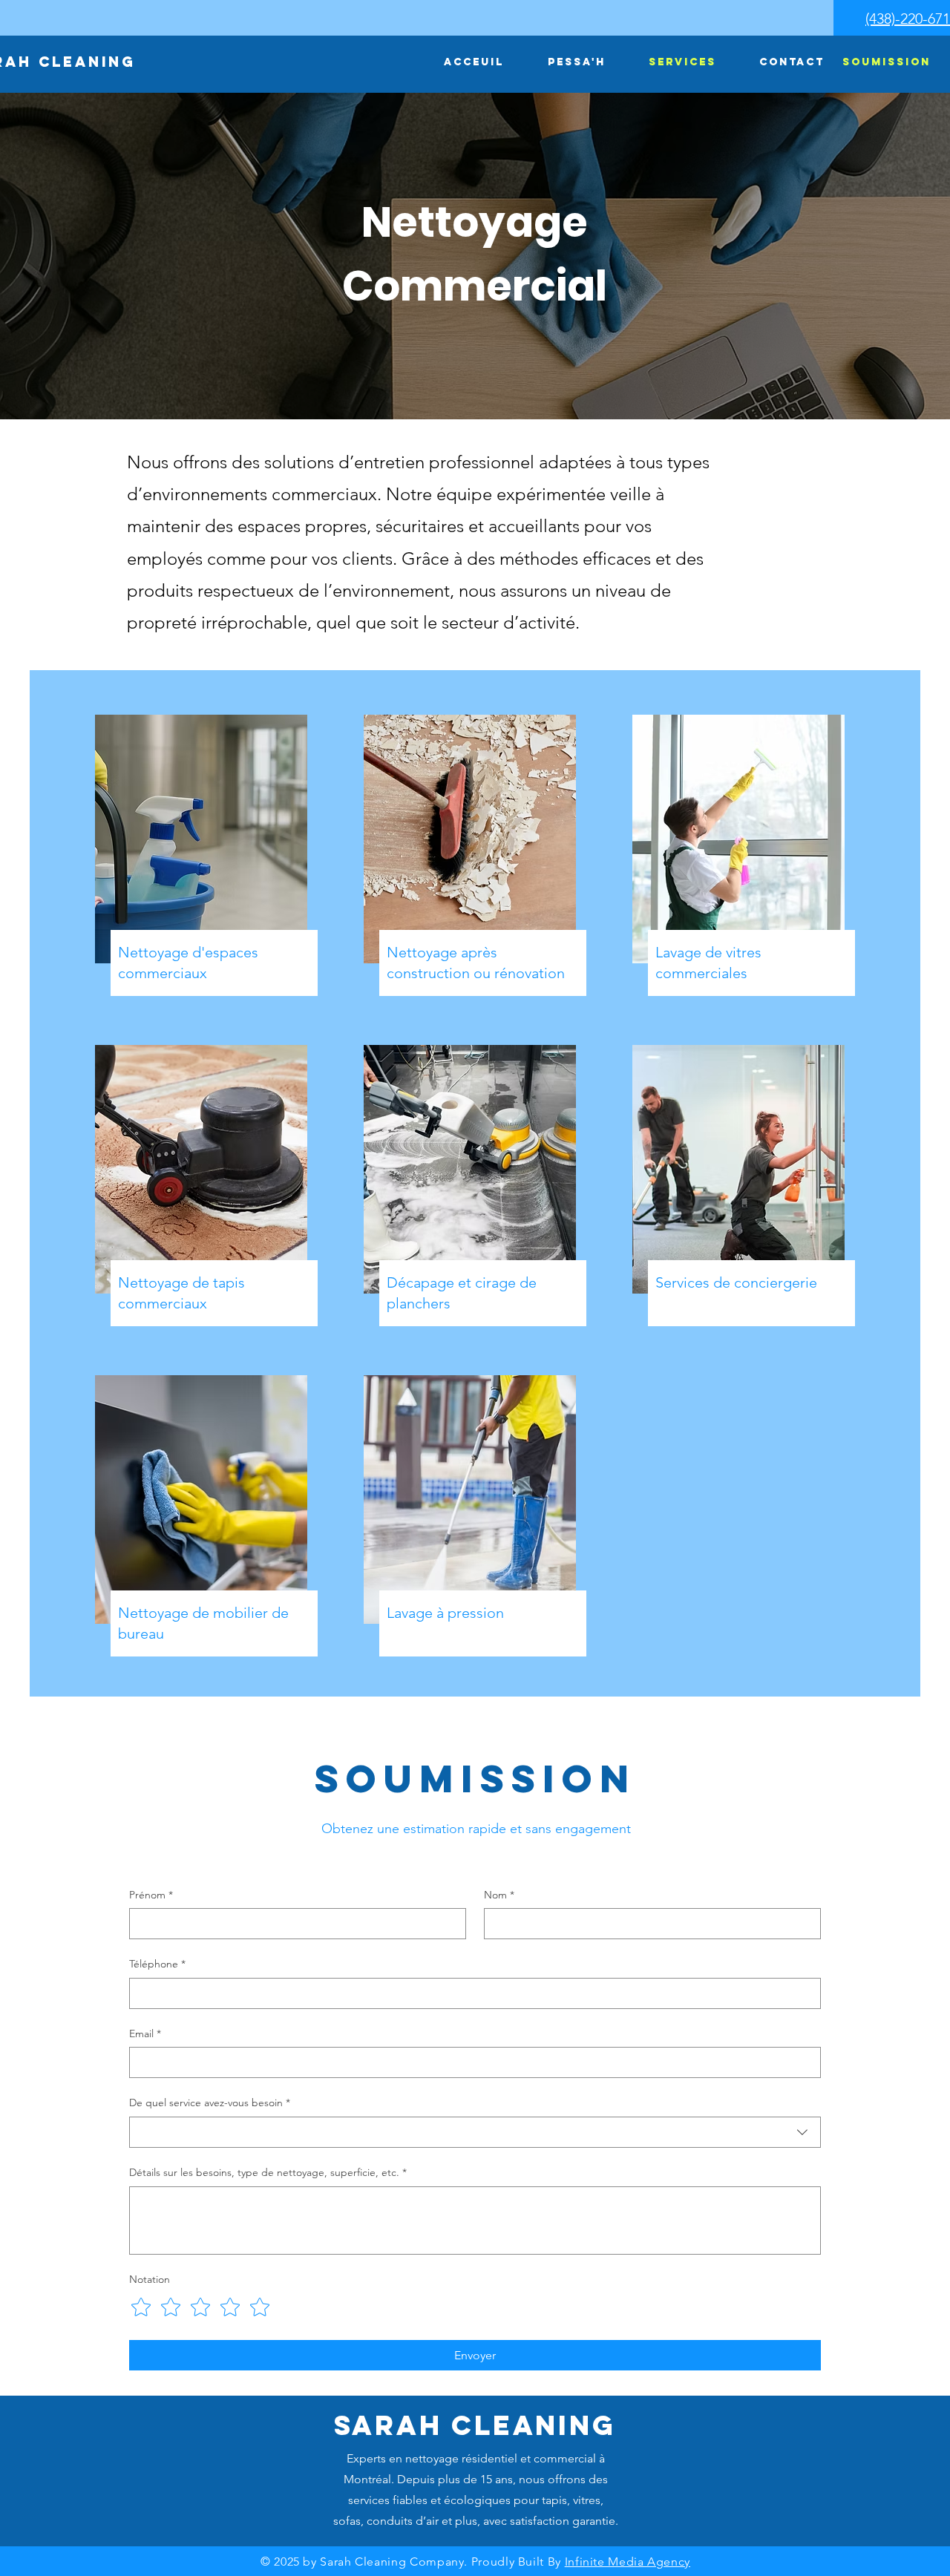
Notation (150, 2279)
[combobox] (475, 2132)
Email (145, 2033)
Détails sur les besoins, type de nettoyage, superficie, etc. (268, 2172)
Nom (499, 1895)
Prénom (151, 1895)
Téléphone (157, 1964)
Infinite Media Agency (628, 2562)
